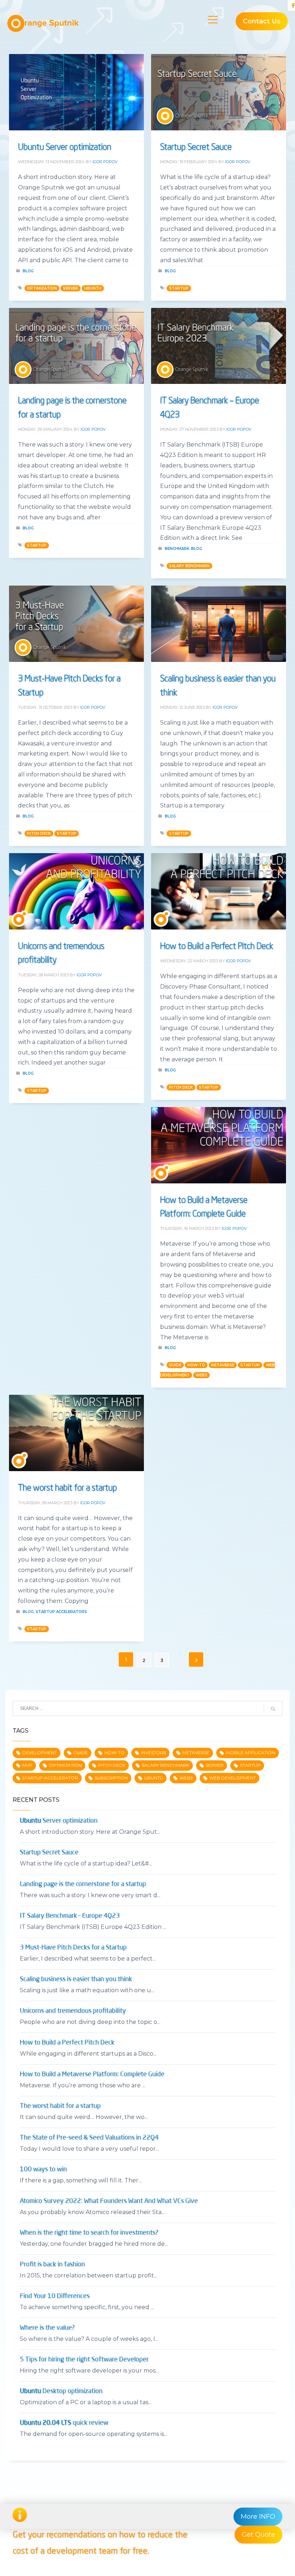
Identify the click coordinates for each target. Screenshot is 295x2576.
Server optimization (65, 146)
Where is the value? (47, 2328)
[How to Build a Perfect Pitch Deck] (219, 891)
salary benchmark (189, 566)
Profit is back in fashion (52, 2264)
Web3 (201, 1375)
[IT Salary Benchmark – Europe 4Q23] (219, 346)
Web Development (233, 1778)
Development (40, 1753)
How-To (196, 1365)
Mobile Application (251, 1753)
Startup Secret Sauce (196, 146)
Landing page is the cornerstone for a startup (83, 1884)
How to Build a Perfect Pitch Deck (217, 945)
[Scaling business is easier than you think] (219, 624)
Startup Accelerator (50, 1778)
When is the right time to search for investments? (89, 2233)
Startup (179, 288)
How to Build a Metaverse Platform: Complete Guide (92, 2074)
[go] (273, 1709)
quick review (64, 2423)
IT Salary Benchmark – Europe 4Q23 (70, 1916)
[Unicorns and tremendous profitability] (77, 891)
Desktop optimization (61, 2391)
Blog (28, 271)
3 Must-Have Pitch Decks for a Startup (73, 1948)
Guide (175, 1365)
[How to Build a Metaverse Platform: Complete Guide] (219, 1145)
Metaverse (223, 1365)
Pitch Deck (39, 834)
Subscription (111, 1778)
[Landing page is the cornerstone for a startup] (77, 346)
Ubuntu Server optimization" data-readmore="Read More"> (77, 95)
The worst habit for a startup (67, 1487)
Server (71, 288)
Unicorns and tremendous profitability (73, 2011)
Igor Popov (105, 162)
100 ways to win (43, 2169)
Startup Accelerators (61, 1612)
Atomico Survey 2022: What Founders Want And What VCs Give (109, 2201)
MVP (27, 1765)
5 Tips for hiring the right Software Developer (84, 2360)
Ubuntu (93, 288)
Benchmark (177, 549)
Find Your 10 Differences (55, 2296)
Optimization (42, 288)
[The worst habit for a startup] (77, 1433)
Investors (153, 1753)
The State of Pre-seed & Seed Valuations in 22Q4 (89, 2138)
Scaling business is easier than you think (76, 1979)
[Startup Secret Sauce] (219, 92)
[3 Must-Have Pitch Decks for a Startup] (77, 624)
